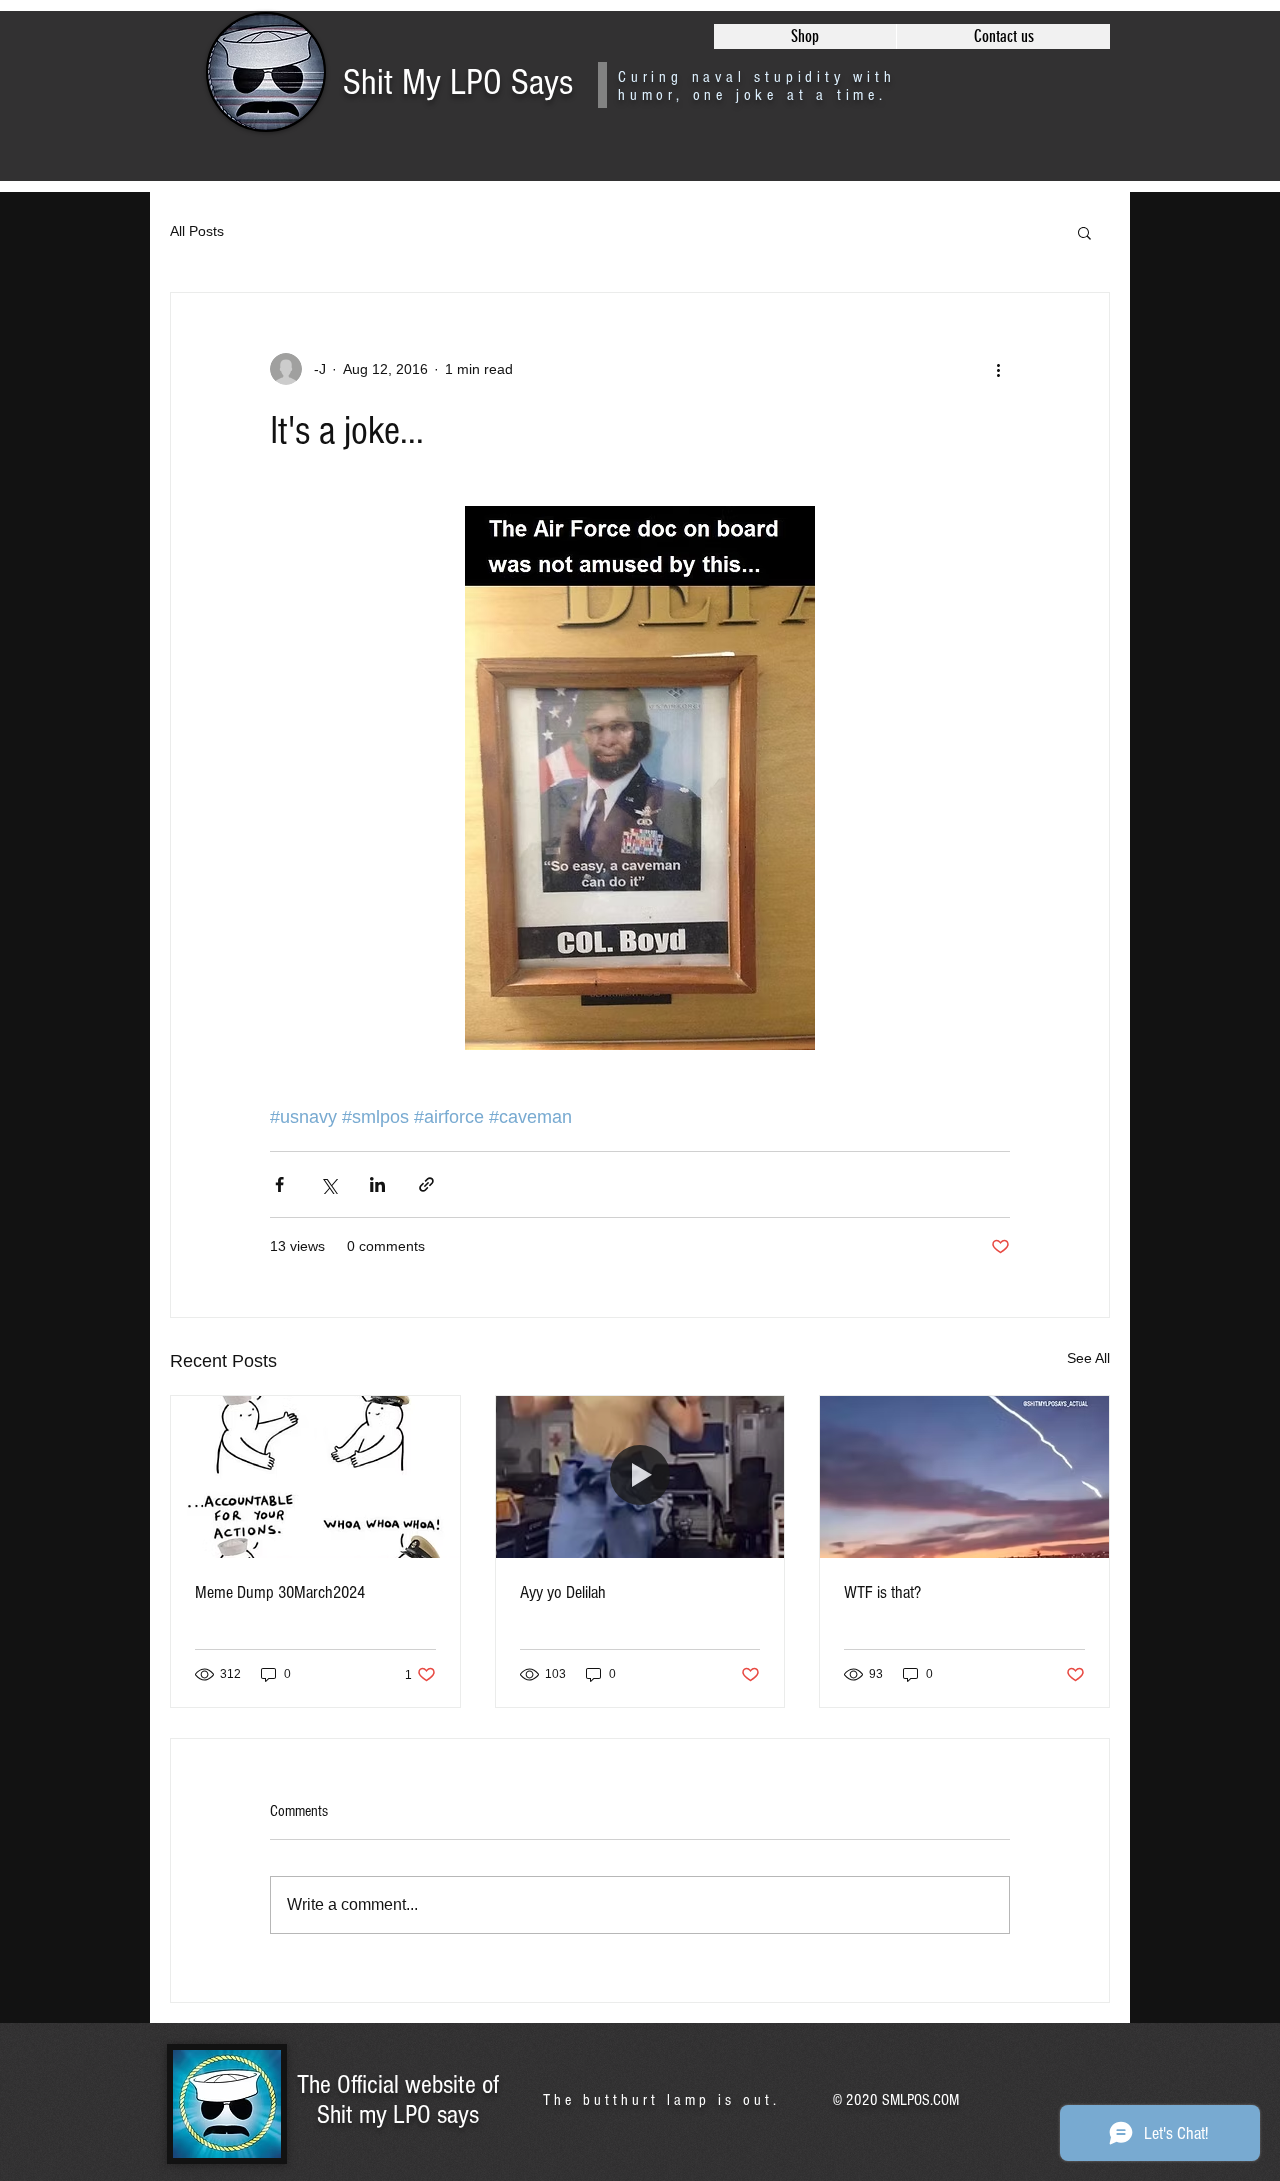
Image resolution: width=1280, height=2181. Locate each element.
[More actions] (998, 369)
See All (1088, 1358)
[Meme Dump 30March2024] (315, 1477)
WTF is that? (882, 1592)
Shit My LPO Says (458, 83)
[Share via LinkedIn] (377, 1184)
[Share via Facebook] (279, 1184)
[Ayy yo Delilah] (640, 1477)
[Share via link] (426, 1184)
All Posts (197, 231)
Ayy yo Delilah (563, 1592)
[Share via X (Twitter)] (328, 1184)
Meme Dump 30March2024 (280, 1592)
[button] (1084, 232)
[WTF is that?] (964, 1477)
